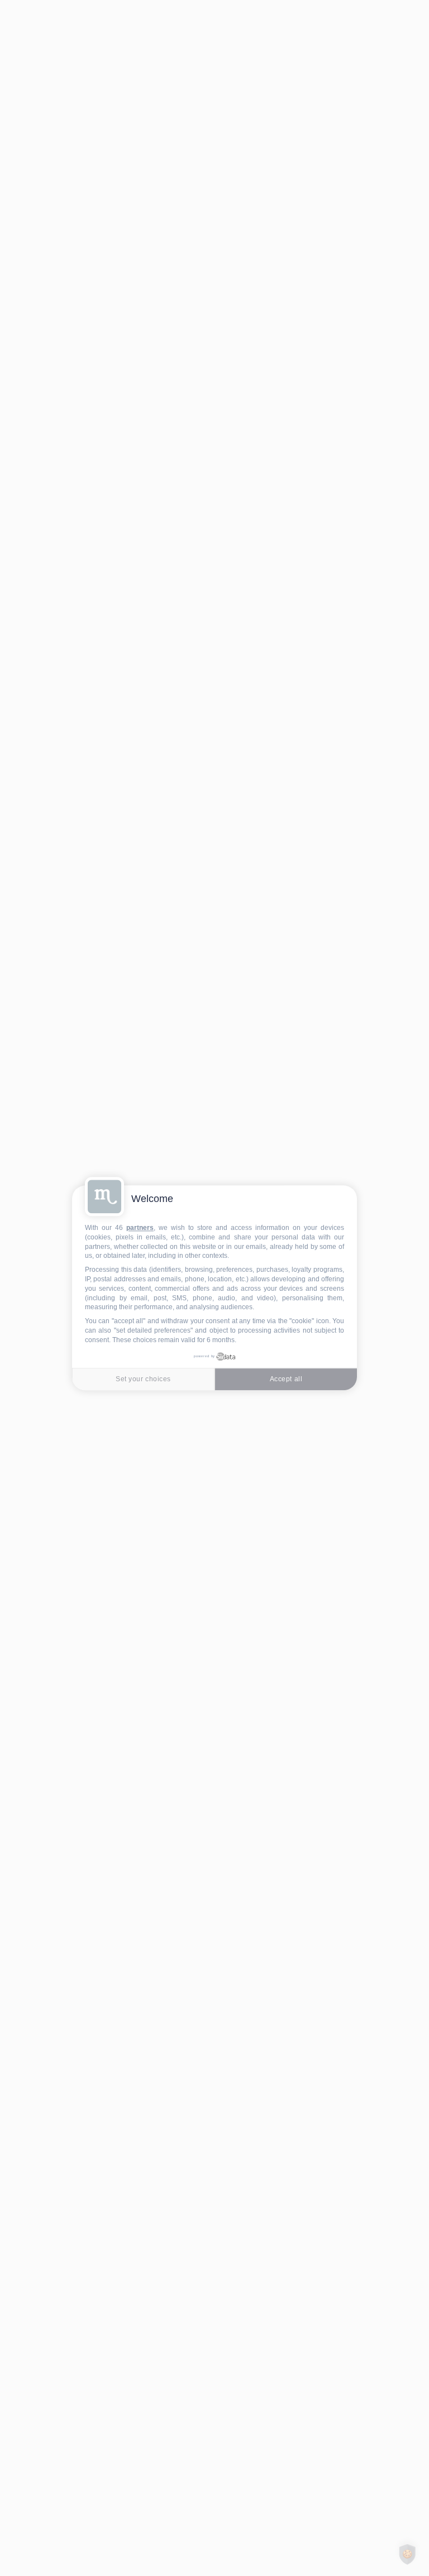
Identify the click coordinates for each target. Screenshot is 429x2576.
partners (140, 1228)
